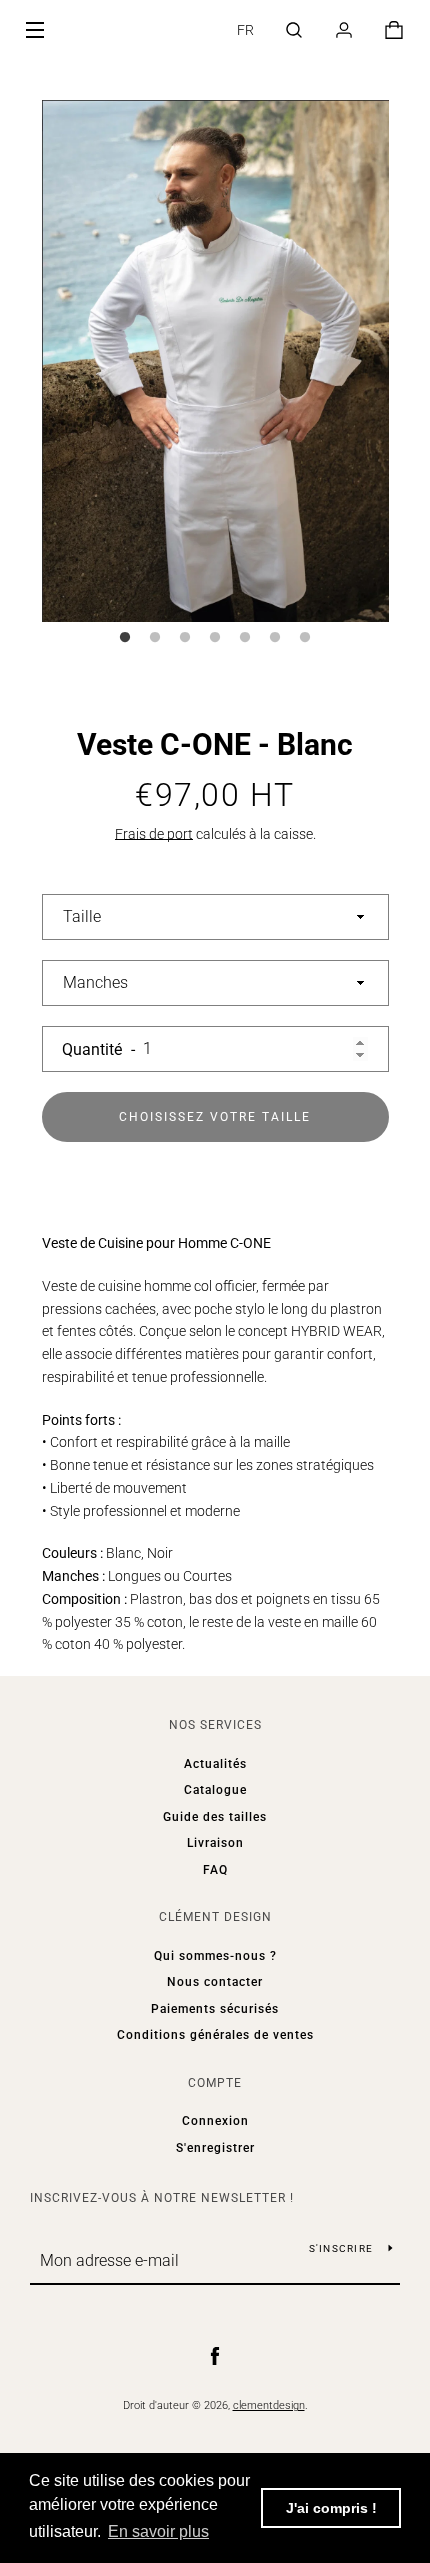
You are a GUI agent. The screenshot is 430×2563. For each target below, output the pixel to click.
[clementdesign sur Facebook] (215, 2356)
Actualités (215, 1764)
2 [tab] (155, 638)
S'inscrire (341, 2248)
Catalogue (215, 1790)
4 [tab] (215, 638)
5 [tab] (245, 638)
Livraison (215, 1843)
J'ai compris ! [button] (331, 2508)
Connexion (215, 2121)
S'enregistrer (215, 2148)
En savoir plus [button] (158, 2531)
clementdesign (269, 2405)
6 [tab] (275, 638)
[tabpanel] (215, 361)
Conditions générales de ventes (215, 2035)
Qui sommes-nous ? (215, 1956)
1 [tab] (125, 638)
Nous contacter (215, 1982)
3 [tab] (185, 638)
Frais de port (154, 834)
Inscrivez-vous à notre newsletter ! (162, 2198)
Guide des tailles (215, 1817)
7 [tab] (305, 638)
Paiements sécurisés (215, 2009)
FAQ (215, 1870)
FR (245, 30)
